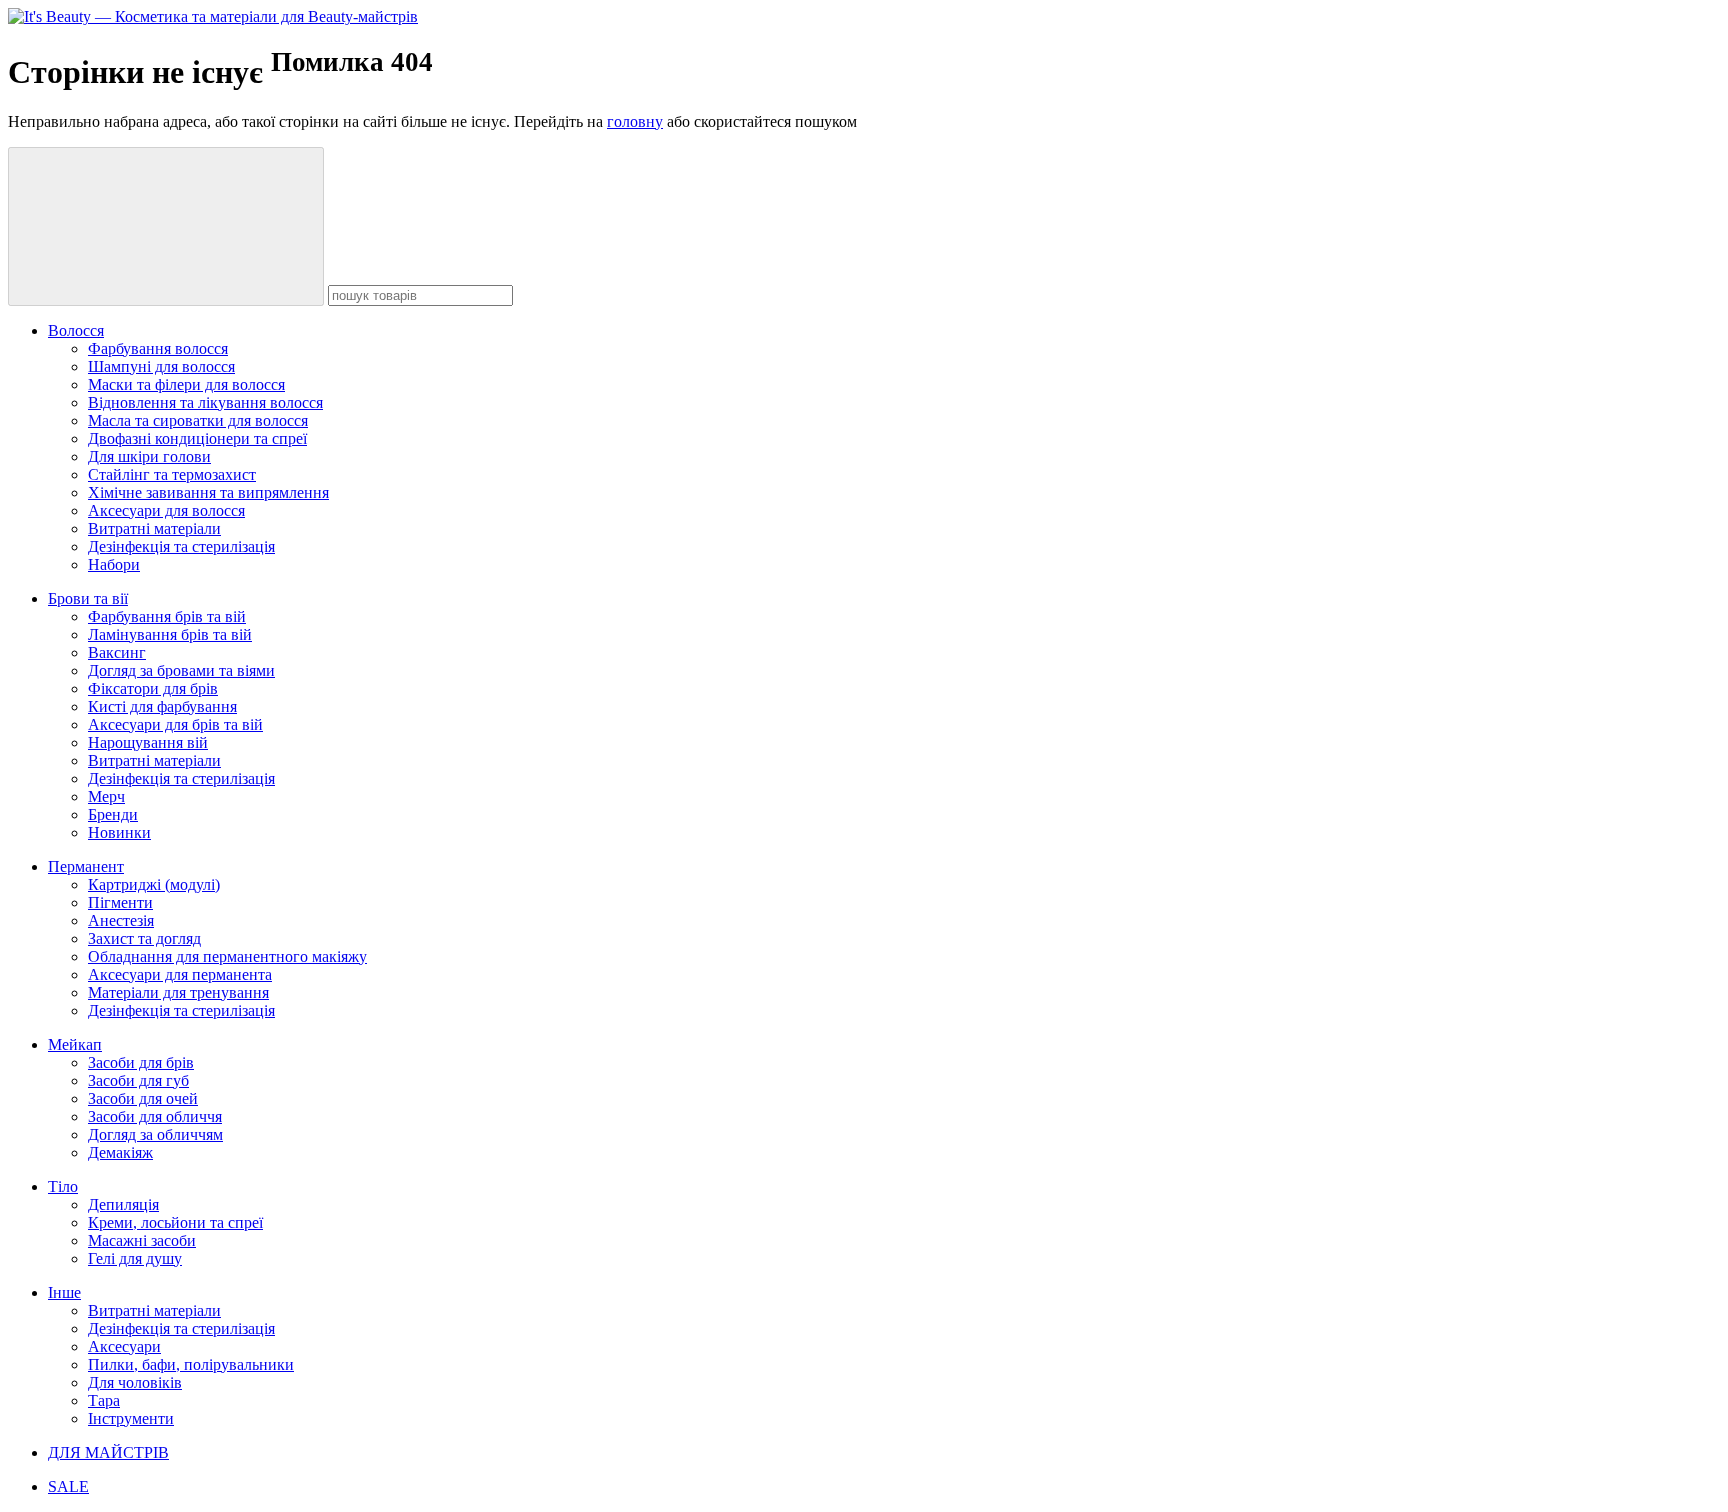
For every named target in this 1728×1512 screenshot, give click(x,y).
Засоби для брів (141, 1062)
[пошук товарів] (166, 226)
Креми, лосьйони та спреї (175, 1222)
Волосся (76, 330)
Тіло (63, 1186)
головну (635, 121)
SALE (68, 1486)
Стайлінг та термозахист (172, 474)
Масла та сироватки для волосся (198, 420)
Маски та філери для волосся (186, 384)
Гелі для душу (135, 1258)
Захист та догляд (144, 938)
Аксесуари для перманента (180, 974)
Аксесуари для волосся (166, 510)
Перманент (86, 866)
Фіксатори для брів (153, 688)
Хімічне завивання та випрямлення (208, 492)
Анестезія (121, 920)
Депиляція (123, 1204)
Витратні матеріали (154, 528)
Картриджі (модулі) (154, 884)
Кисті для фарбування (162, 706)
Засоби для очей (143, 1098)
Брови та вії (88, 598)
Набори (114, 564)
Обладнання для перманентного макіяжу (227, 956)
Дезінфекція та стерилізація (181, 546)
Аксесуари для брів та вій (175, 724)
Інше (64, 1292)
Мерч (106, 796)
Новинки (119, 832)
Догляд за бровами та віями (181, 670)
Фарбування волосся (158, 348)
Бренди (113, 814)
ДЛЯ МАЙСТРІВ (108, 1452)
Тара (104, 1400)
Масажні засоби (142, 1240)
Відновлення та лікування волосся (205, 402)
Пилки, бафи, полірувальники (191, 1364)
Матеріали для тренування (178, 992)
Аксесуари (124, 1346)
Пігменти (120, 902)
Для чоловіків (135, 1382)
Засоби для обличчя (155, 1116)
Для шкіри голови (149, 456)
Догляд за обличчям (155, 1134)
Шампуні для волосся (161, 366)
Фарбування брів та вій (167, 616)
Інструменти (131, 1418)
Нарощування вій (148, 742)
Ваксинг (117, 652)
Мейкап (75, 1044)
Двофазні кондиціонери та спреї (197, 438)
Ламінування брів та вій (170, 634)
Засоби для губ (138, 1080)
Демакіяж (120, 1152)
